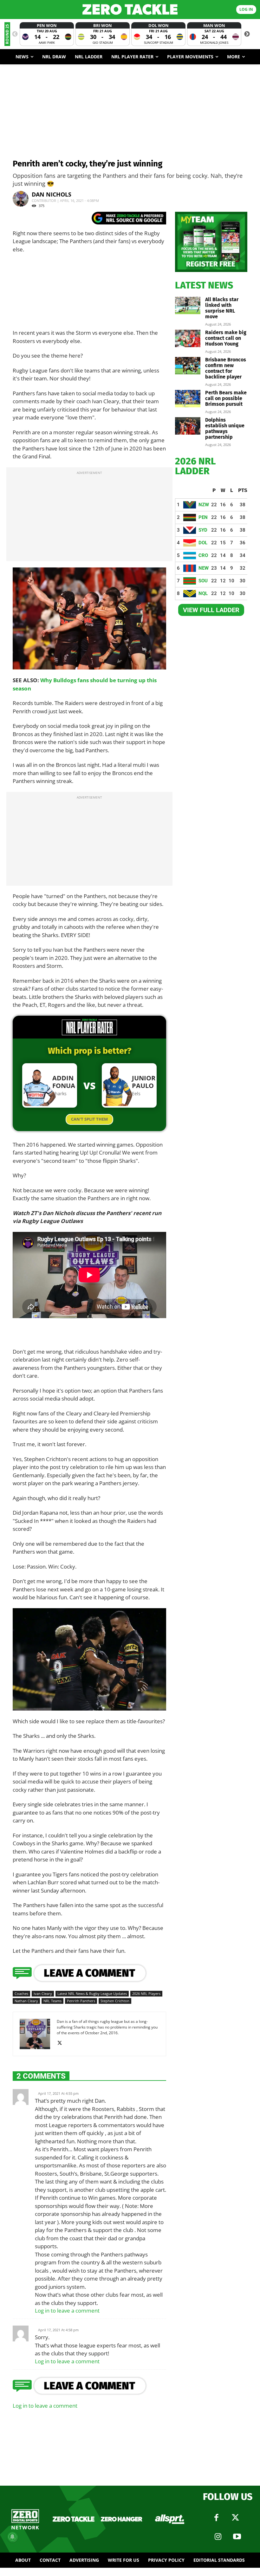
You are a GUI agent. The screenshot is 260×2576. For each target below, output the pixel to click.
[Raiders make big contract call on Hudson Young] (188, 338)
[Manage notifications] (12, 2537)
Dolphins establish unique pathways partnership (225, 428)
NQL (203, 593)
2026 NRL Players (146, 1993)
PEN (203, 517)
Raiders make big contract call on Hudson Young (226, 338)
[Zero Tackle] (130, 9)
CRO (203, 555)
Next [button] (247, 34)
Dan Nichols (52, 194)
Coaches (21, 1993)
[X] (62, 2043)
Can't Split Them (89, 1119)
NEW (204, 568)
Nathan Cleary (26, 2001)
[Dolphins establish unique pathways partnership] (188, 426)
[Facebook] (217, 2518)
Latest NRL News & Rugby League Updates (92, 1993)
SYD (203, 530)
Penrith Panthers (81, 2001)
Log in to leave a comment (67, 2311)
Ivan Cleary (43, 1993)
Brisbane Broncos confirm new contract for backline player (226, 368)
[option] (47, 34)
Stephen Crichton (115, 2001)
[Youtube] (237, 2537)
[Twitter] (236, 2518)
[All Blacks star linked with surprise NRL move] (188, 305)
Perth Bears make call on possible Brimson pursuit (226, 398)
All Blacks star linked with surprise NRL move (222, 308)
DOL (203, 543)
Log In (246, 9)
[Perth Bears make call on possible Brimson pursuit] (188, 399)
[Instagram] (218, 2537)
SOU (203, 581)
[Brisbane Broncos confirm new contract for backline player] (188, 366)
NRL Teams (52, 2001)
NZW (204, 505)
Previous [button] (15, 34)
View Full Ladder (211, 610)
